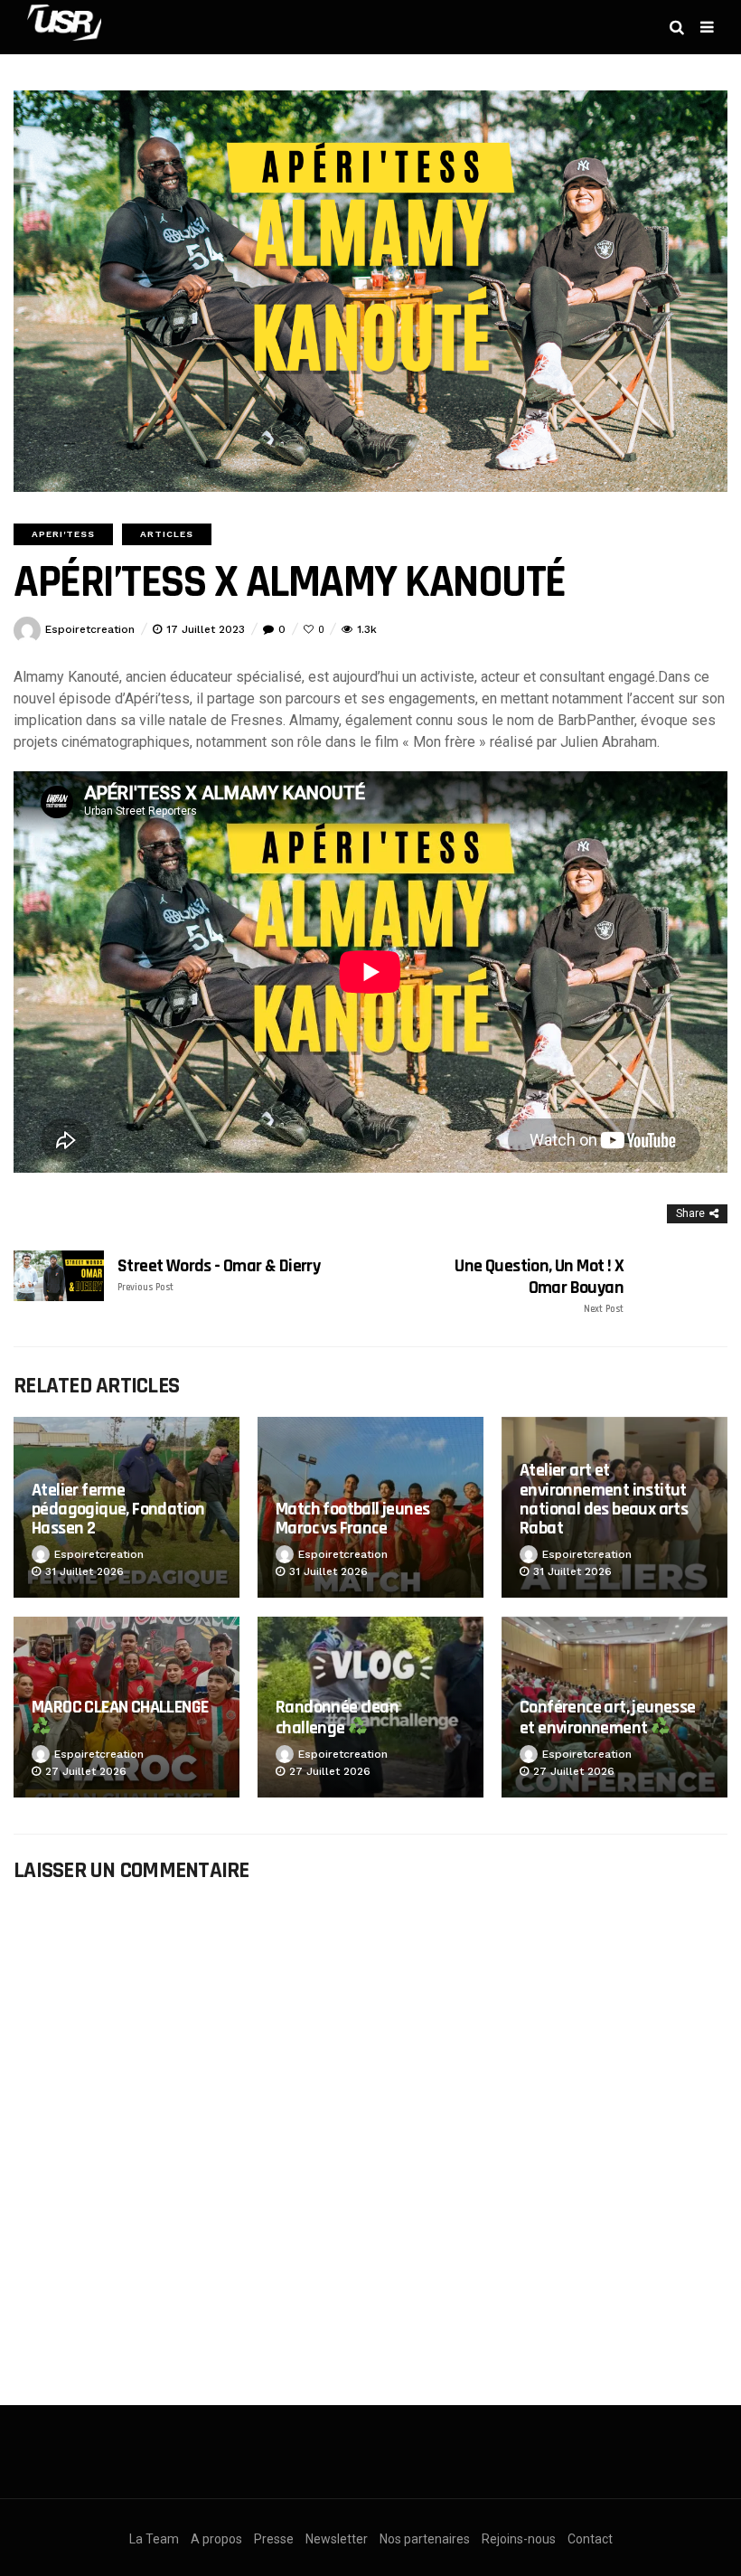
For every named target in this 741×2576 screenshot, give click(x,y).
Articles (167, 534)
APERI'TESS (63, 534)
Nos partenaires (425, 2539)
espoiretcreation (90, 629)
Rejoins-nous (519, 2539)
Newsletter (337, 2539)
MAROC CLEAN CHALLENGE (120, 1707)
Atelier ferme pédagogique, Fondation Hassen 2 (118, 1510)
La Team (154, 2539)
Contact (590, 2539)
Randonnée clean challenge (337, 1717)
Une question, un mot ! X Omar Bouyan (539, 1285)
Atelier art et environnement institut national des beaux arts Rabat (604, 1499)
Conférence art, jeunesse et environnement (608, 1717)
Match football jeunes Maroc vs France (352, 1519)
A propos (216, 2539)
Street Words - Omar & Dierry (219, 1274)
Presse (274, 2539)
